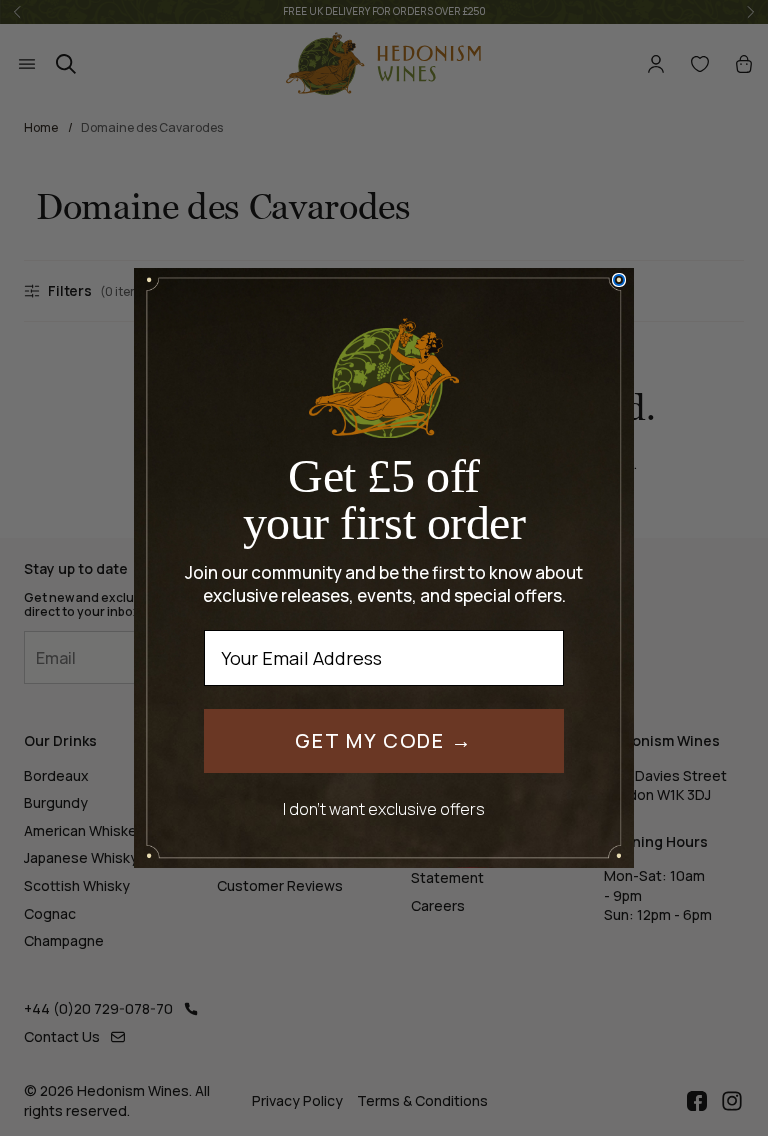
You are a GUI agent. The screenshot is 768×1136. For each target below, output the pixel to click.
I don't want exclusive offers (384, 808)
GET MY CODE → (384, 740)
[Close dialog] (619, 280)
